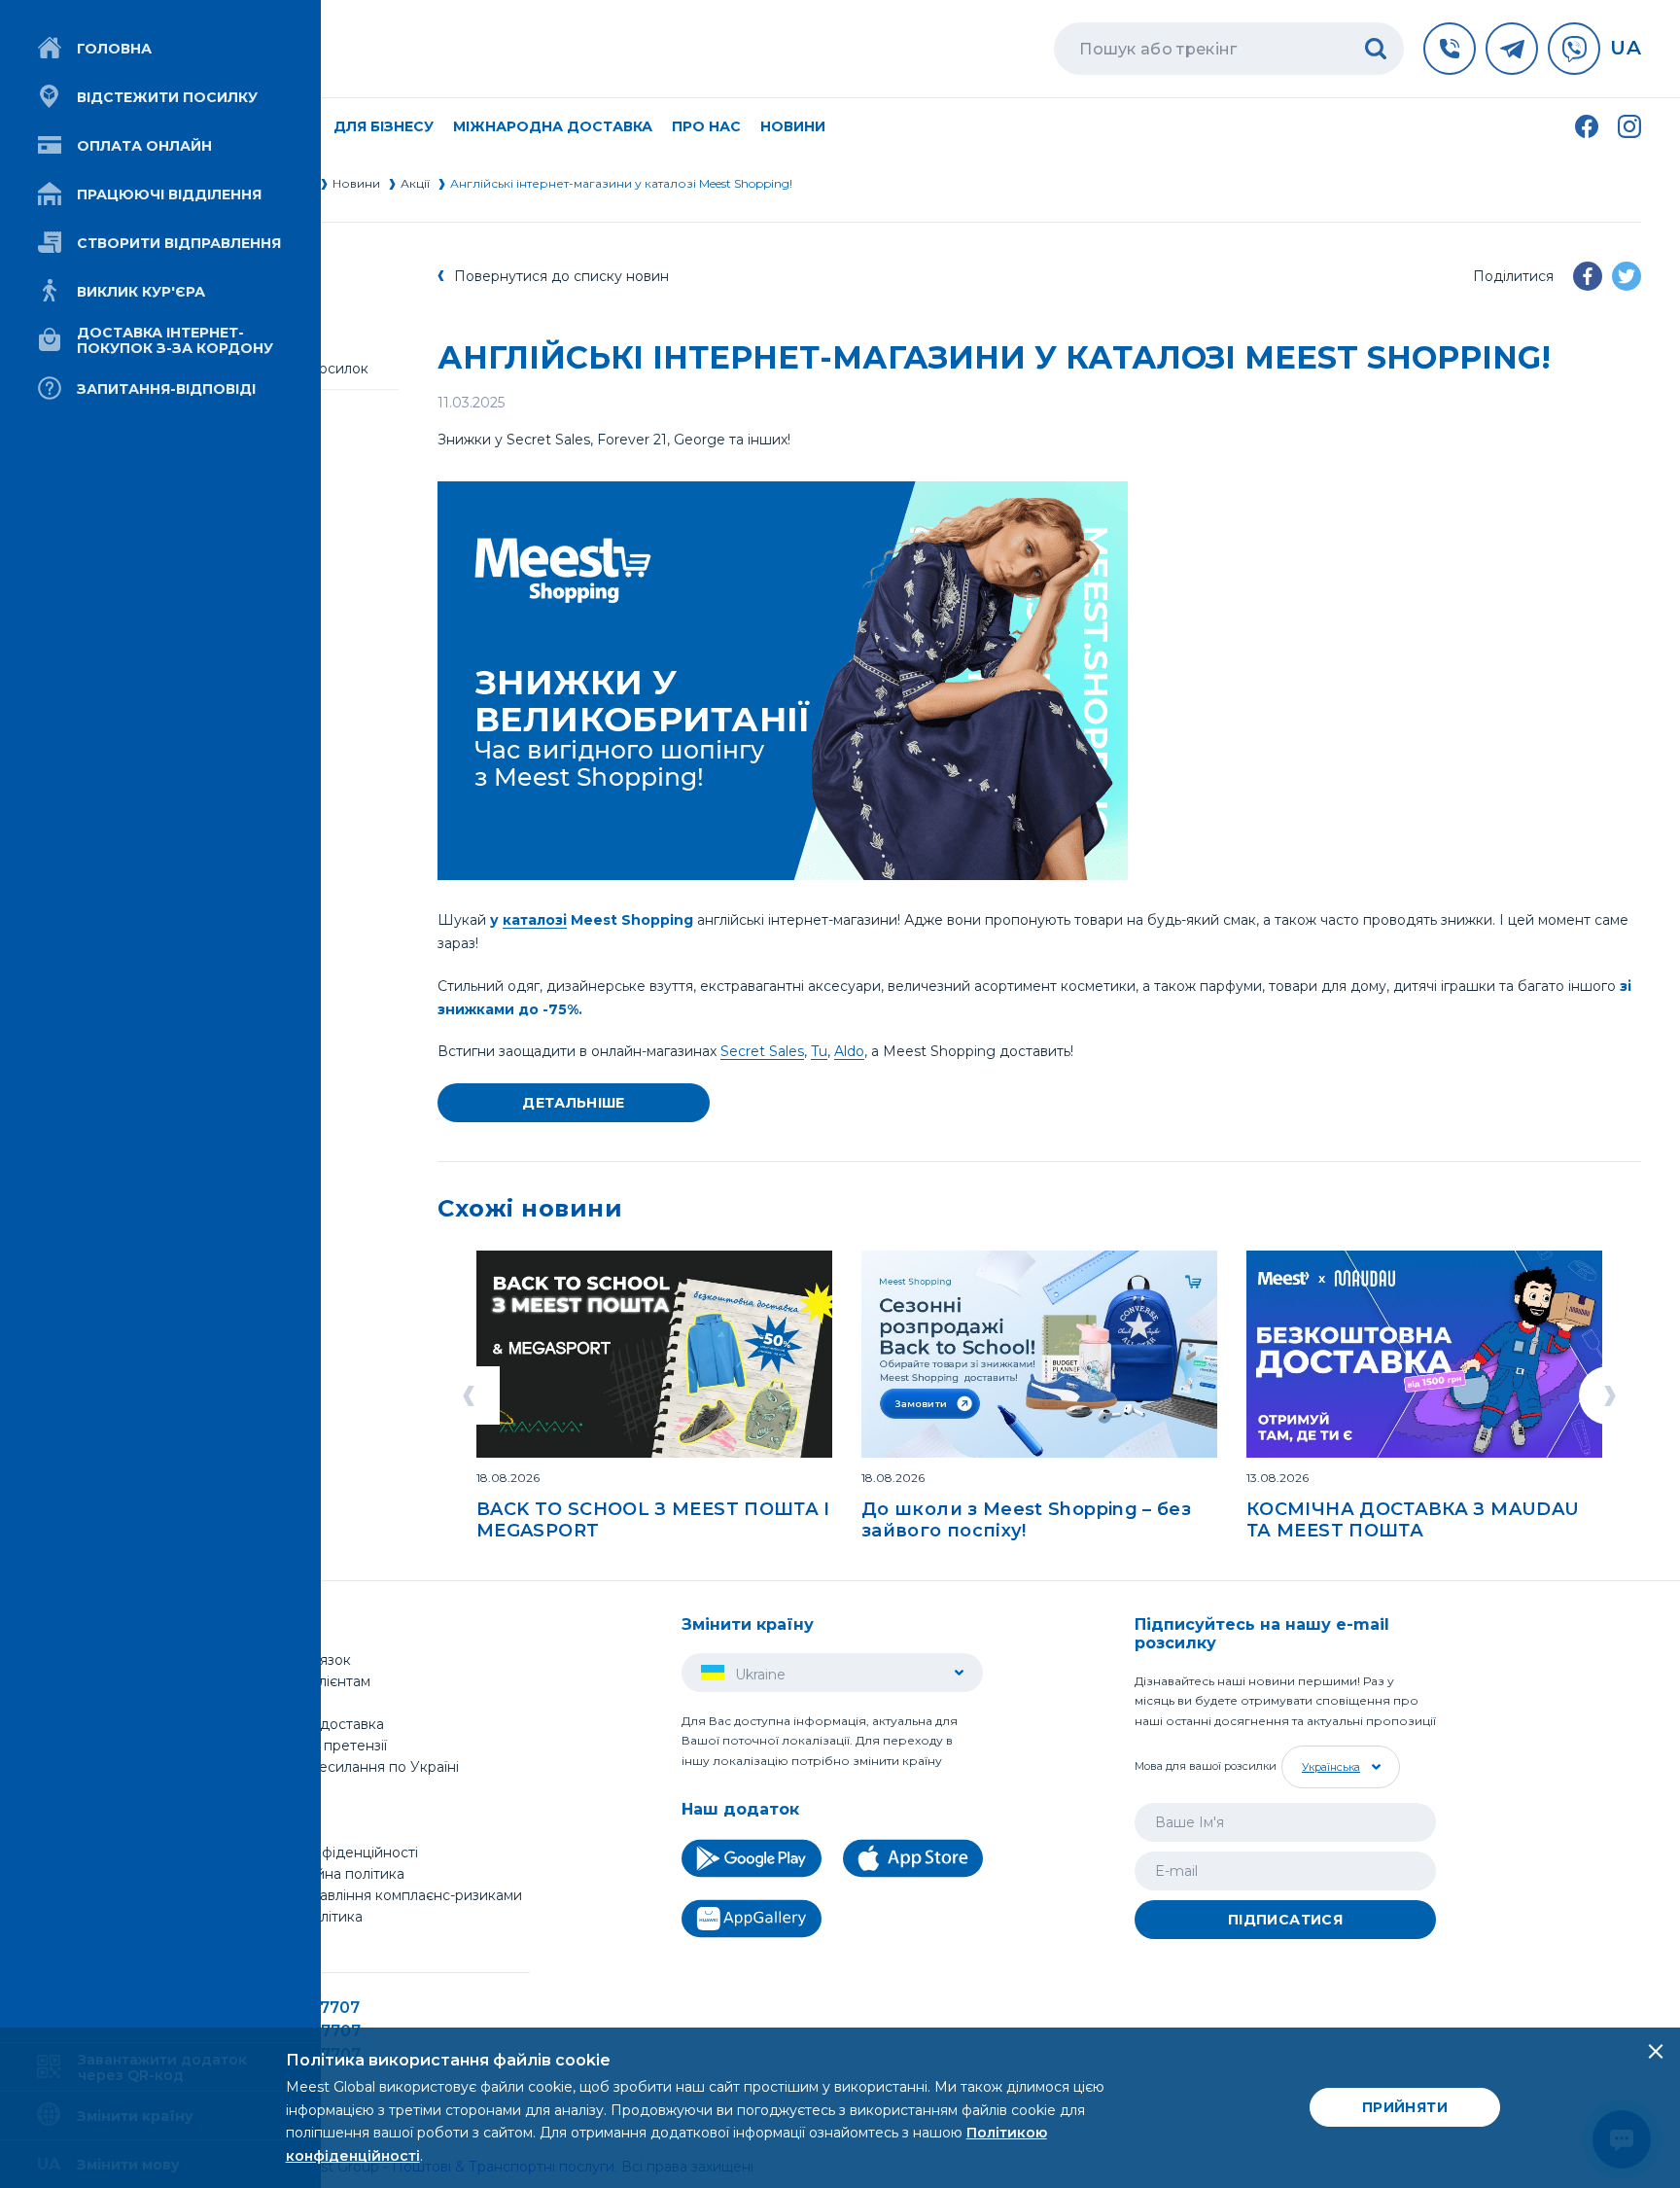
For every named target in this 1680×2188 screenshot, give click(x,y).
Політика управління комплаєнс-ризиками (375, 1895)
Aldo (849, 1051)
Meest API (265, 1939)
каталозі (535, 920)
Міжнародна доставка (553, 126)
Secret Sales (762, 1051)
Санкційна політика (296, 1917)
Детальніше (574, 1103)
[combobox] (1338, 1767)
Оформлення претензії (308, 1746)
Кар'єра (255, 1831)
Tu (819, 1051)
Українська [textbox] (1331, 1767)
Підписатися (1285, 1920)
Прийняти (1405, 2107)
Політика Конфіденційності (323, 1853)
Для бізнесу (270, 1703)
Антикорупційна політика (316, 1874)
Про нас (257, 1788)
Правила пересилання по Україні (344, 1767)
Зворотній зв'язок (290, 1660)
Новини (793, 126)
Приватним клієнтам (299, 1681)
